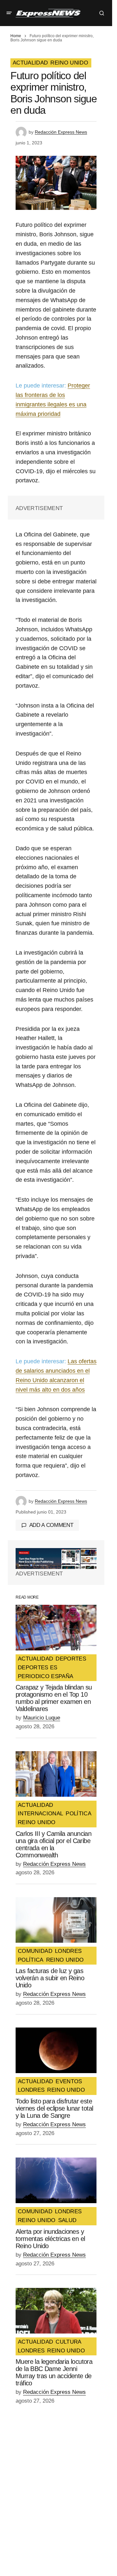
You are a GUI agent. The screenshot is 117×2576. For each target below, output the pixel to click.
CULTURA (68, 2342)
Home (16, 36)
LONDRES (68, 1951)
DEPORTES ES (38, 1668)
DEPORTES (71, 1659)
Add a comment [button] (51, 1525)
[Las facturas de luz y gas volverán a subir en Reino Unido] (56, 1920)
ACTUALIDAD (30, 63)
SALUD (67, 2220)
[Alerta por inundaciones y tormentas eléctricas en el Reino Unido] (56, 2180)
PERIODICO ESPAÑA (45, 1676)
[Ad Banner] (56, 1559)
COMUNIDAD (35, 1951)
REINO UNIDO (69, 63)
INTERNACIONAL (40, 1814)
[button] (9, 13)
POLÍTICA (78, 1814)
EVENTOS (69, 2082)
